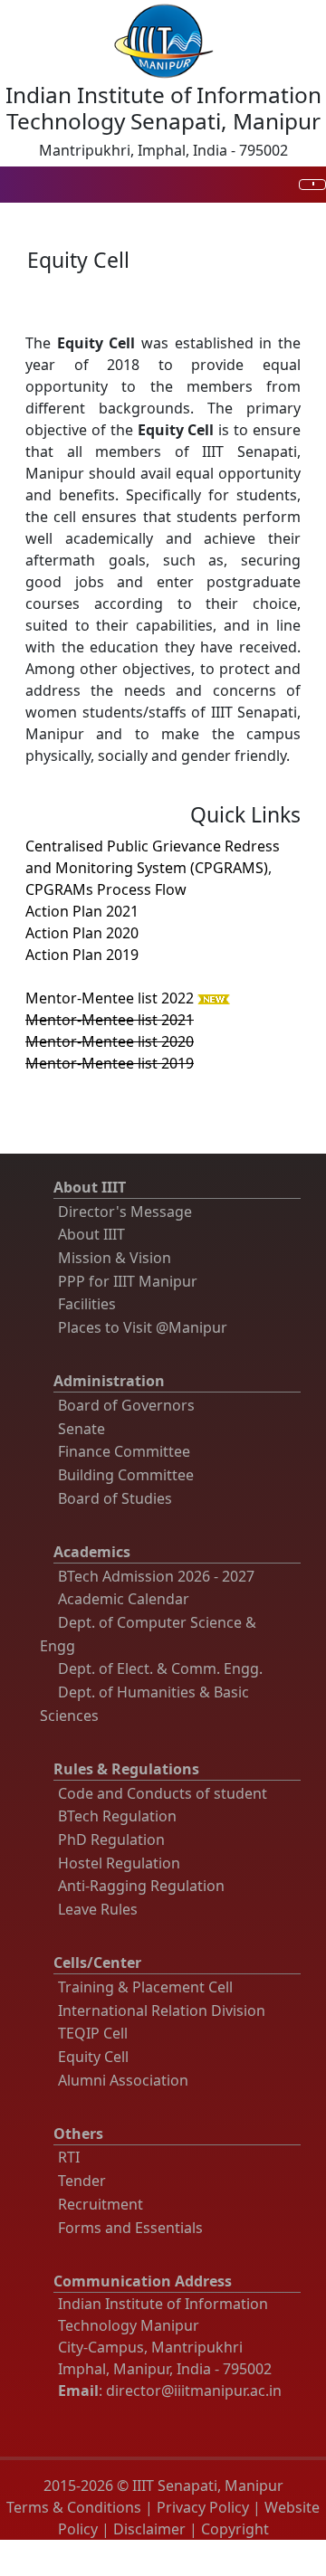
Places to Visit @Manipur (143, 1327)
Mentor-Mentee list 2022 (110, 998)
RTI (69, 2157)
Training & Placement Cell (145, 1987)
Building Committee (126, 1475)
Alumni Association (123, 2080)
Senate (81, 1429)
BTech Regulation (117, 1816)
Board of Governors (126, 1405)
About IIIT (91, 1234)
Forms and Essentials (130, 2228)
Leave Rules (98, 1909)
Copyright (235, 2529)
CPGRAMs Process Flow (106, 889)
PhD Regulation (111, 1839)
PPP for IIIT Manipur (128, 1281)
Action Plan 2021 (82, 911)
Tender (82, 2181)
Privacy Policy (203, 2507)
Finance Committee (124, 1451)
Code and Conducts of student (163, 1793)
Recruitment (101, 2204)
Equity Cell (93, 2057)
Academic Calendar (124, 1599)
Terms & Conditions (74, 2507)
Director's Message (125, 1212)
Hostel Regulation (119, 1863)
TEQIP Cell (93, 2033)
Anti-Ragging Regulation (141, 1886)
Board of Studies (115, 1498)
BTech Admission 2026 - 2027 (156, 1576)
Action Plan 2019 (82, 955)
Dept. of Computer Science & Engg (148, 1634)
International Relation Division (162, 2010)
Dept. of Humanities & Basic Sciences (144, 1704)
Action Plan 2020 (82, 933)
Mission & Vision (115, 1258)
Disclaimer (149, 2529)
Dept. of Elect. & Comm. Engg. (160, 1668)
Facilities (87, 1304)
